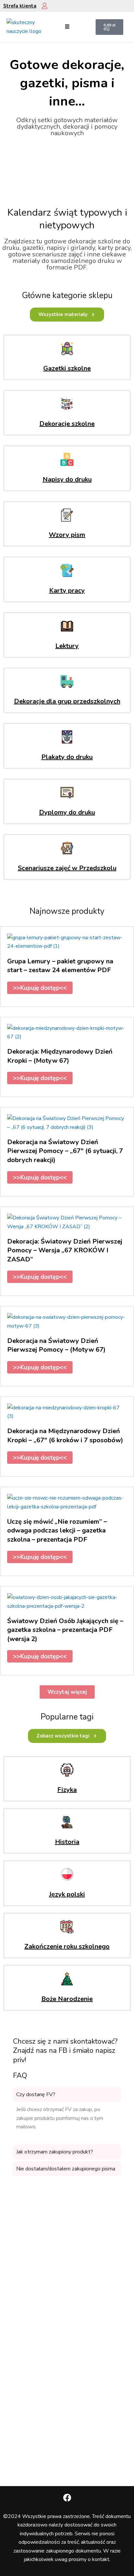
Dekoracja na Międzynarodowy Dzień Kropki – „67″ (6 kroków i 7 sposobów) (65, 1435)
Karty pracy (67, 590)
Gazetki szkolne (67, 368)
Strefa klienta (20, 6)
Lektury (67, 646)
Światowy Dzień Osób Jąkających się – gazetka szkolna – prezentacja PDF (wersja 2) (65, 1630)
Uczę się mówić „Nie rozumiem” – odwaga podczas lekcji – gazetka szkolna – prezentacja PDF (57, 1531)
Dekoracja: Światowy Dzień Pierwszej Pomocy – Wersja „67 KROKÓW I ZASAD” (65, 1250)
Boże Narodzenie (67, 1999)
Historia (67, 1842)
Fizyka (67, 1790)
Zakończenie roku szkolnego (67, 1946)
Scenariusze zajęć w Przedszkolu (67, 868)
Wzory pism (67, 535)
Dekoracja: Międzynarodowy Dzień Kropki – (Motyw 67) (60, 1056)
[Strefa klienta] (45, 6)
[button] (67, 27)
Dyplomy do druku (67, 812)
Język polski (67, 1894)
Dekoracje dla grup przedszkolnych (67, 701)
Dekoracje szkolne (67, 424)
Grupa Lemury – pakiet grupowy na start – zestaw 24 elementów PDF (60, 966)
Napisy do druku (67, 479)
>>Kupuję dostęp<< (40, 988)
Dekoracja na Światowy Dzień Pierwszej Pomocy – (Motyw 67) (56, 1345)
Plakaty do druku (67, 757)
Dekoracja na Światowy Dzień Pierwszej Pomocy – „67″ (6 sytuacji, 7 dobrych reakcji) (65, 1151)
